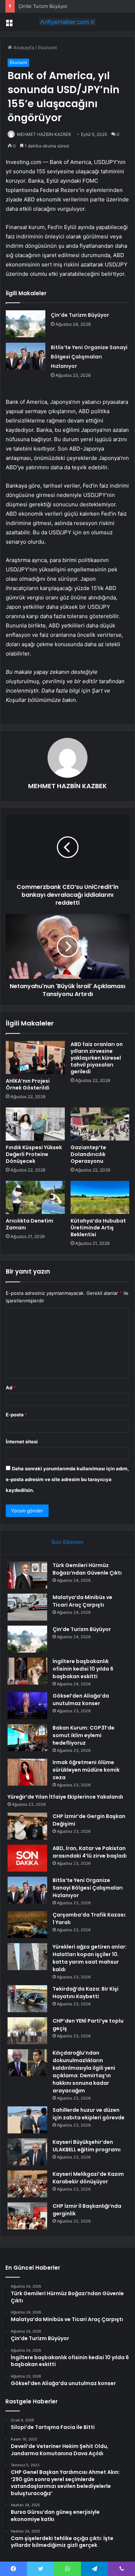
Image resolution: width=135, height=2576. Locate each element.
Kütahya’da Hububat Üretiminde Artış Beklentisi (98, 1228)
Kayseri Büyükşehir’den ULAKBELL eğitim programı (87, 2146)
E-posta (17, 1415)
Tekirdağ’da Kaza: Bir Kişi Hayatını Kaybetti (85, 1993)
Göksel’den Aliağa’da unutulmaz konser (81, 1700)
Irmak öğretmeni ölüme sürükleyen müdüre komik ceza (86, 1770)
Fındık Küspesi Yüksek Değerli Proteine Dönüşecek (34, 1154)
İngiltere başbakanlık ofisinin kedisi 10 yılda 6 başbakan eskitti (83, 1669)
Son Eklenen (67, 1542)
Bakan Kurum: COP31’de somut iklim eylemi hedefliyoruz (84, 1735)
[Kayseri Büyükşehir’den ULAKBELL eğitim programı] (27, 2152)
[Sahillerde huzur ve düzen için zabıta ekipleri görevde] (27, 2120)
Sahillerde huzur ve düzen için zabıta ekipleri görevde (89, 2114)
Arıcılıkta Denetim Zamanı (30, 1224)
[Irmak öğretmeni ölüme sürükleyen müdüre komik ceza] (27, 1772)
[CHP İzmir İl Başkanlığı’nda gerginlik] (27, 2216)
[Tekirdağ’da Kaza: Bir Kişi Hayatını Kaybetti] (27, 1999)
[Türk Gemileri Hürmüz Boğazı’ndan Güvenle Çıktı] (27, 1575)
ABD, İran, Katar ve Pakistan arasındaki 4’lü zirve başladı (90, 1852)
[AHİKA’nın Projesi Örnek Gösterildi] (35, 1058)
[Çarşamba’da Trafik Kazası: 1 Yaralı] (27, 1925)
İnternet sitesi (22, 1442)
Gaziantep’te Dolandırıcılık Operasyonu (88, 1154)
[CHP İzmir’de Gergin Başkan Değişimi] (27, 1826)
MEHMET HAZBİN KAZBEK (44, 134)
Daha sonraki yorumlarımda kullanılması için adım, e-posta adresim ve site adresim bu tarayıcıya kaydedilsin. (67, 1479)
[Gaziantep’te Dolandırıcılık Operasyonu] (100, 1124)
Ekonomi (47, 47)
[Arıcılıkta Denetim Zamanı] (35, 1197)
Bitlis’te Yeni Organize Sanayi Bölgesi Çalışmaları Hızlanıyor (89, 357)
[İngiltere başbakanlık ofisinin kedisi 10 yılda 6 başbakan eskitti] (27, 1671)
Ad (11, 1388)
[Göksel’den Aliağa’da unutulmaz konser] (27, 1706)
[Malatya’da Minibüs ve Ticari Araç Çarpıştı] (27, 1607)
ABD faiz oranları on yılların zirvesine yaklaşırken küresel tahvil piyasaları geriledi (97, 1058)
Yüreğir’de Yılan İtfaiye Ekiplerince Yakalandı (65, 1797)
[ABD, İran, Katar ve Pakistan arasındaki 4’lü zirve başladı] (27, 1858)
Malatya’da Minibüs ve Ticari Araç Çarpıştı (82, 1601)
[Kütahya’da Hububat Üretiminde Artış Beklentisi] (100, 1197)
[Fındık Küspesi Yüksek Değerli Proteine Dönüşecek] (35, 1124)
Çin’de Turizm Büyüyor (43, 6)
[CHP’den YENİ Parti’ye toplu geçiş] (27, 2031)
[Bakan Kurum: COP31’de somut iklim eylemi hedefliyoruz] (27, 1738)
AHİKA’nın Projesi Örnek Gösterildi (28, 1084)
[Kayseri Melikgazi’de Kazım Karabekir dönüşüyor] (27, 2184)
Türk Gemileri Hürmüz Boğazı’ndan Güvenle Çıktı (87, 1569)
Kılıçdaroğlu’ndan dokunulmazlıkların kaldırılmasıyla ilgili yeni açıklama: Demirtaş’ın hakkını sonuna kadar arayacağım (84, 2072)
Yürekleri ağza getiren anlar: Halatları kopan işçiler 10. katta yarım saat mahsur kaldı (90, 1958)
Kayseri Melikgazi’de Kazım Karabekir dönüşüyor (88, 2178)
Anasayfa (23, 47)
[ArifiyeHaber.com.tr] (68, 22)
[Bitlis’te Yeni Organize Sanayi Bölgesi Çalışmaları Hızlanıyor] (26, 356)
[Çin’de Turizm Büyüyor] (26, 324)
